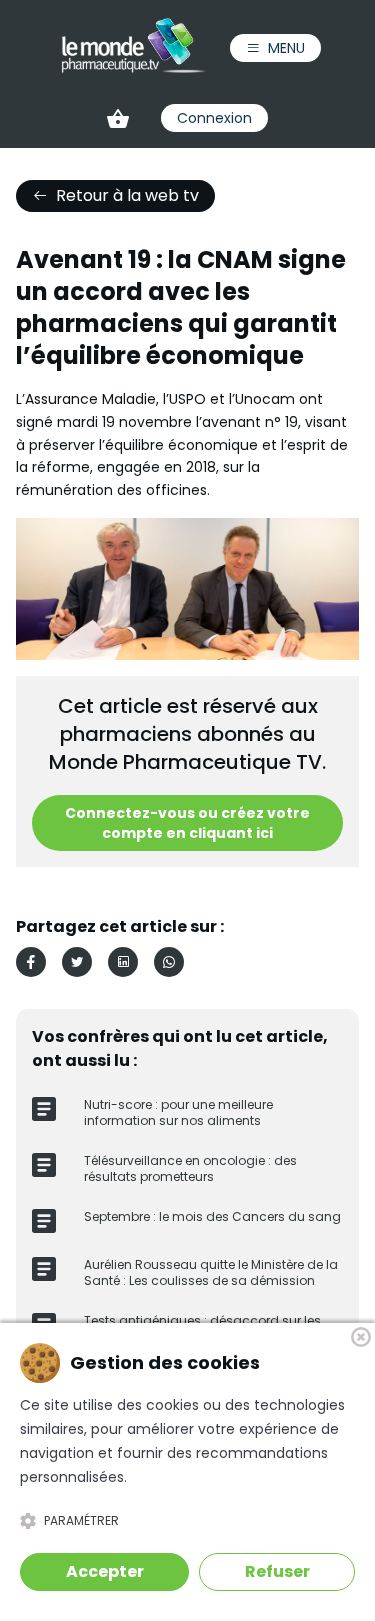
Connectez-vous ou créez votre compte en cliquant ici (187, 823)
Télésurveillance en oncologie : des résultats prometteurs (190, 1168)
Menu (286, 48)
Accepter (105, 1571)
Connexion (214, 118)
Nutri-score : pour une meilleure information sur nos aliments (178, 1112)
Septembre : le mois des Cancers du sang (212, 1216)
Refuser (277, 1571)
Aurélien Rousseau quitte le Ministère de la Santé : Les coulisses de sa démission (211, 1272)
